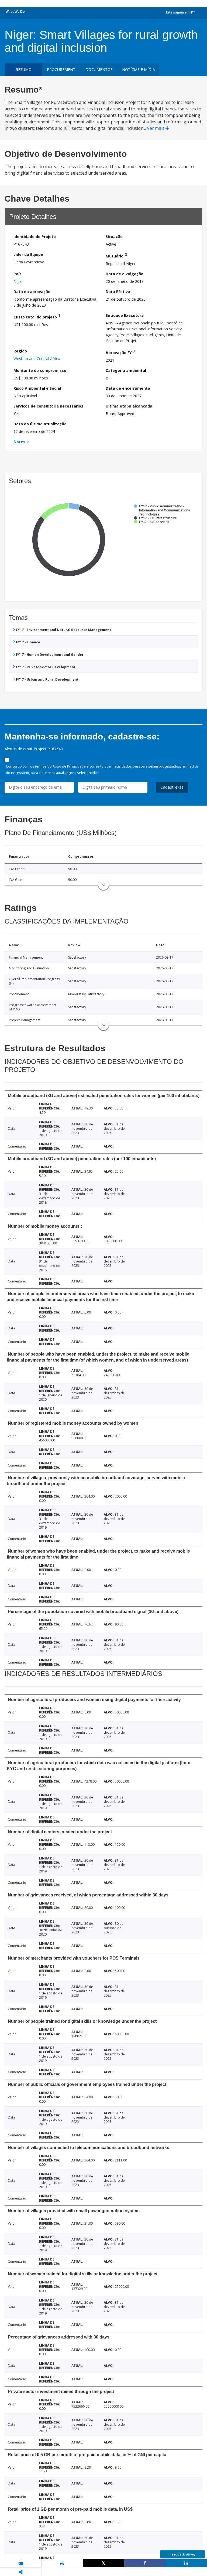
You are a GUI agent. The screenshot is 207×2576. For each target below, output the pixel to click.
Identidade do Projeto (35, 237)
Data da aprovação (32, 292)
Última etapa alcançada (129, 406)
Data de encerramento (128, 388)
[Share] (145, 2563)
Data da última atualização (40, 424)
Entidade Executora (125, 315)
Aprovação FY (120, 352)
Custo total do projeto (37, 316)
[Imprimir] (62, 2563)
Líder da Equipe (28, 254)
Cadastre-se (172, 787)
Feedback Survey (183, 2554)
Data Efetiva (118, 292)
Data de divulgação (125, 274)
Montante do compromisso (40, 370)
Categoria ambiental (126, 370)
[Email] (21, 2563)
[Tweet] (103, 2563)
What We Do (15, 11)
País (18, 274)
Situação (114, 237)
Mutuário (116, 255)
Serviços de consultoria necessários (48, 406)
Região (20, 351)
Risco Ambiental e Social (37, 388)
